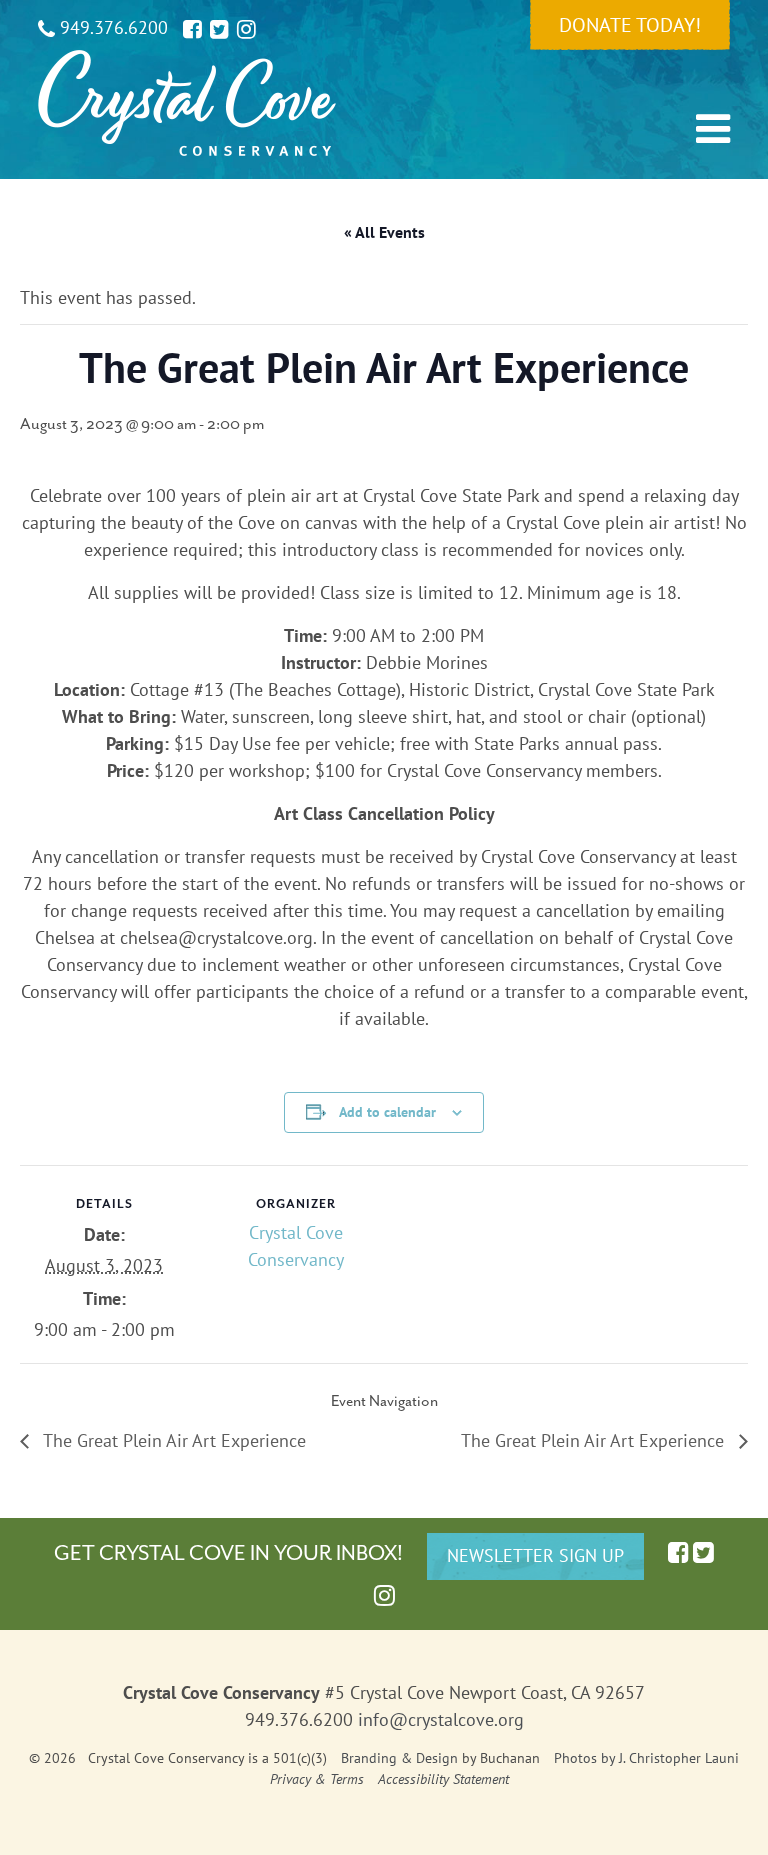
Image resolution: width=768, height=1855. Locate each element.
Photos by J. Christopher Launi (646, 1758)
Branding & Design (399, 1758)
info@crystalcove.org (441, 1719)
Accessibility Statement (443, 1779)
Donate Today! (630, 25)
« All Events (384, 232)
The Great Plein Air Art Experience (172, 1440)
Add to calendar (387, 1112)
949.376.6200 (111, 27)
